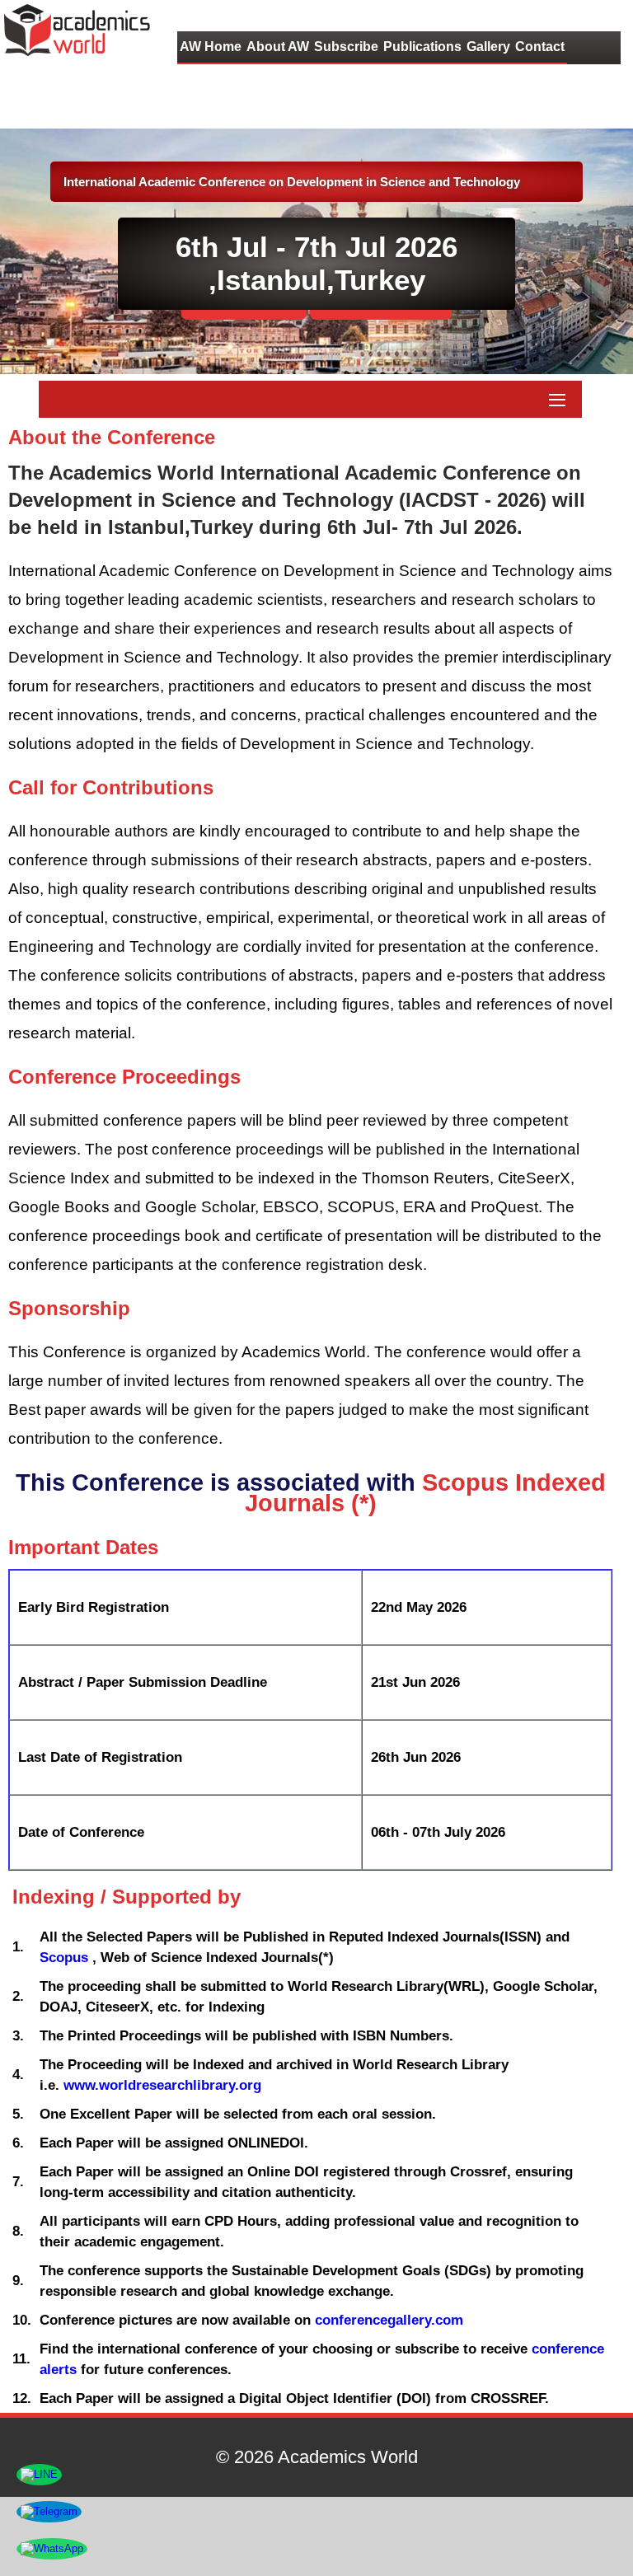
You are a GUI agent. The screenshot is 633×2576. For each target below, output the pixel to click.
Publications (422, 47)
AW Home (211, 47)
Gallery (488, 47)
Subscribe (346, 47)
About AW (278, 47)
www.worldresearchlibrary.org (162, 2085)
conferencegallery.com (389, 2320)
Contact (540, 47)
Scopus (66, 1958)
